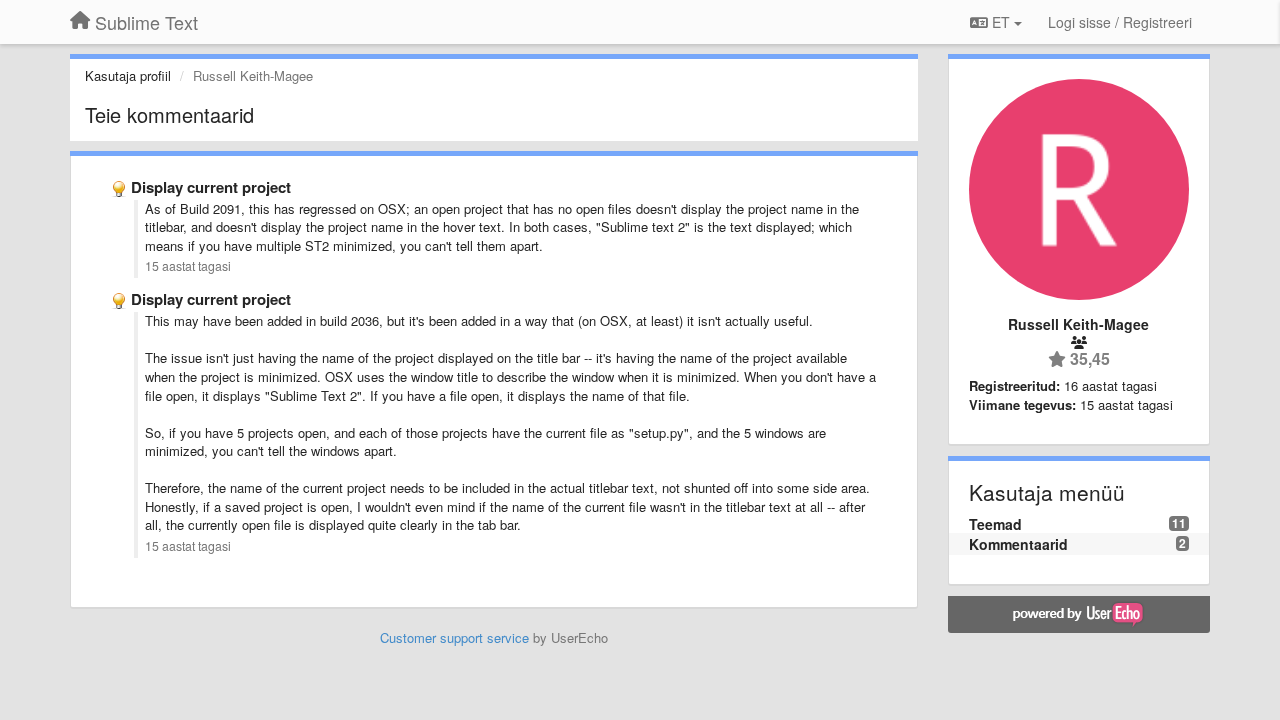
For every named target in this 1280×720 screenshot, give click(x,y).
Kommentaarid (1018, 544)
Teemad (995, 524)
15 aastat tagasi (188, 266)
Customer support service (454, 637)
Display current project (211, 187)
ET (1001, 22)
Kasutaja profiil (128, 75)
